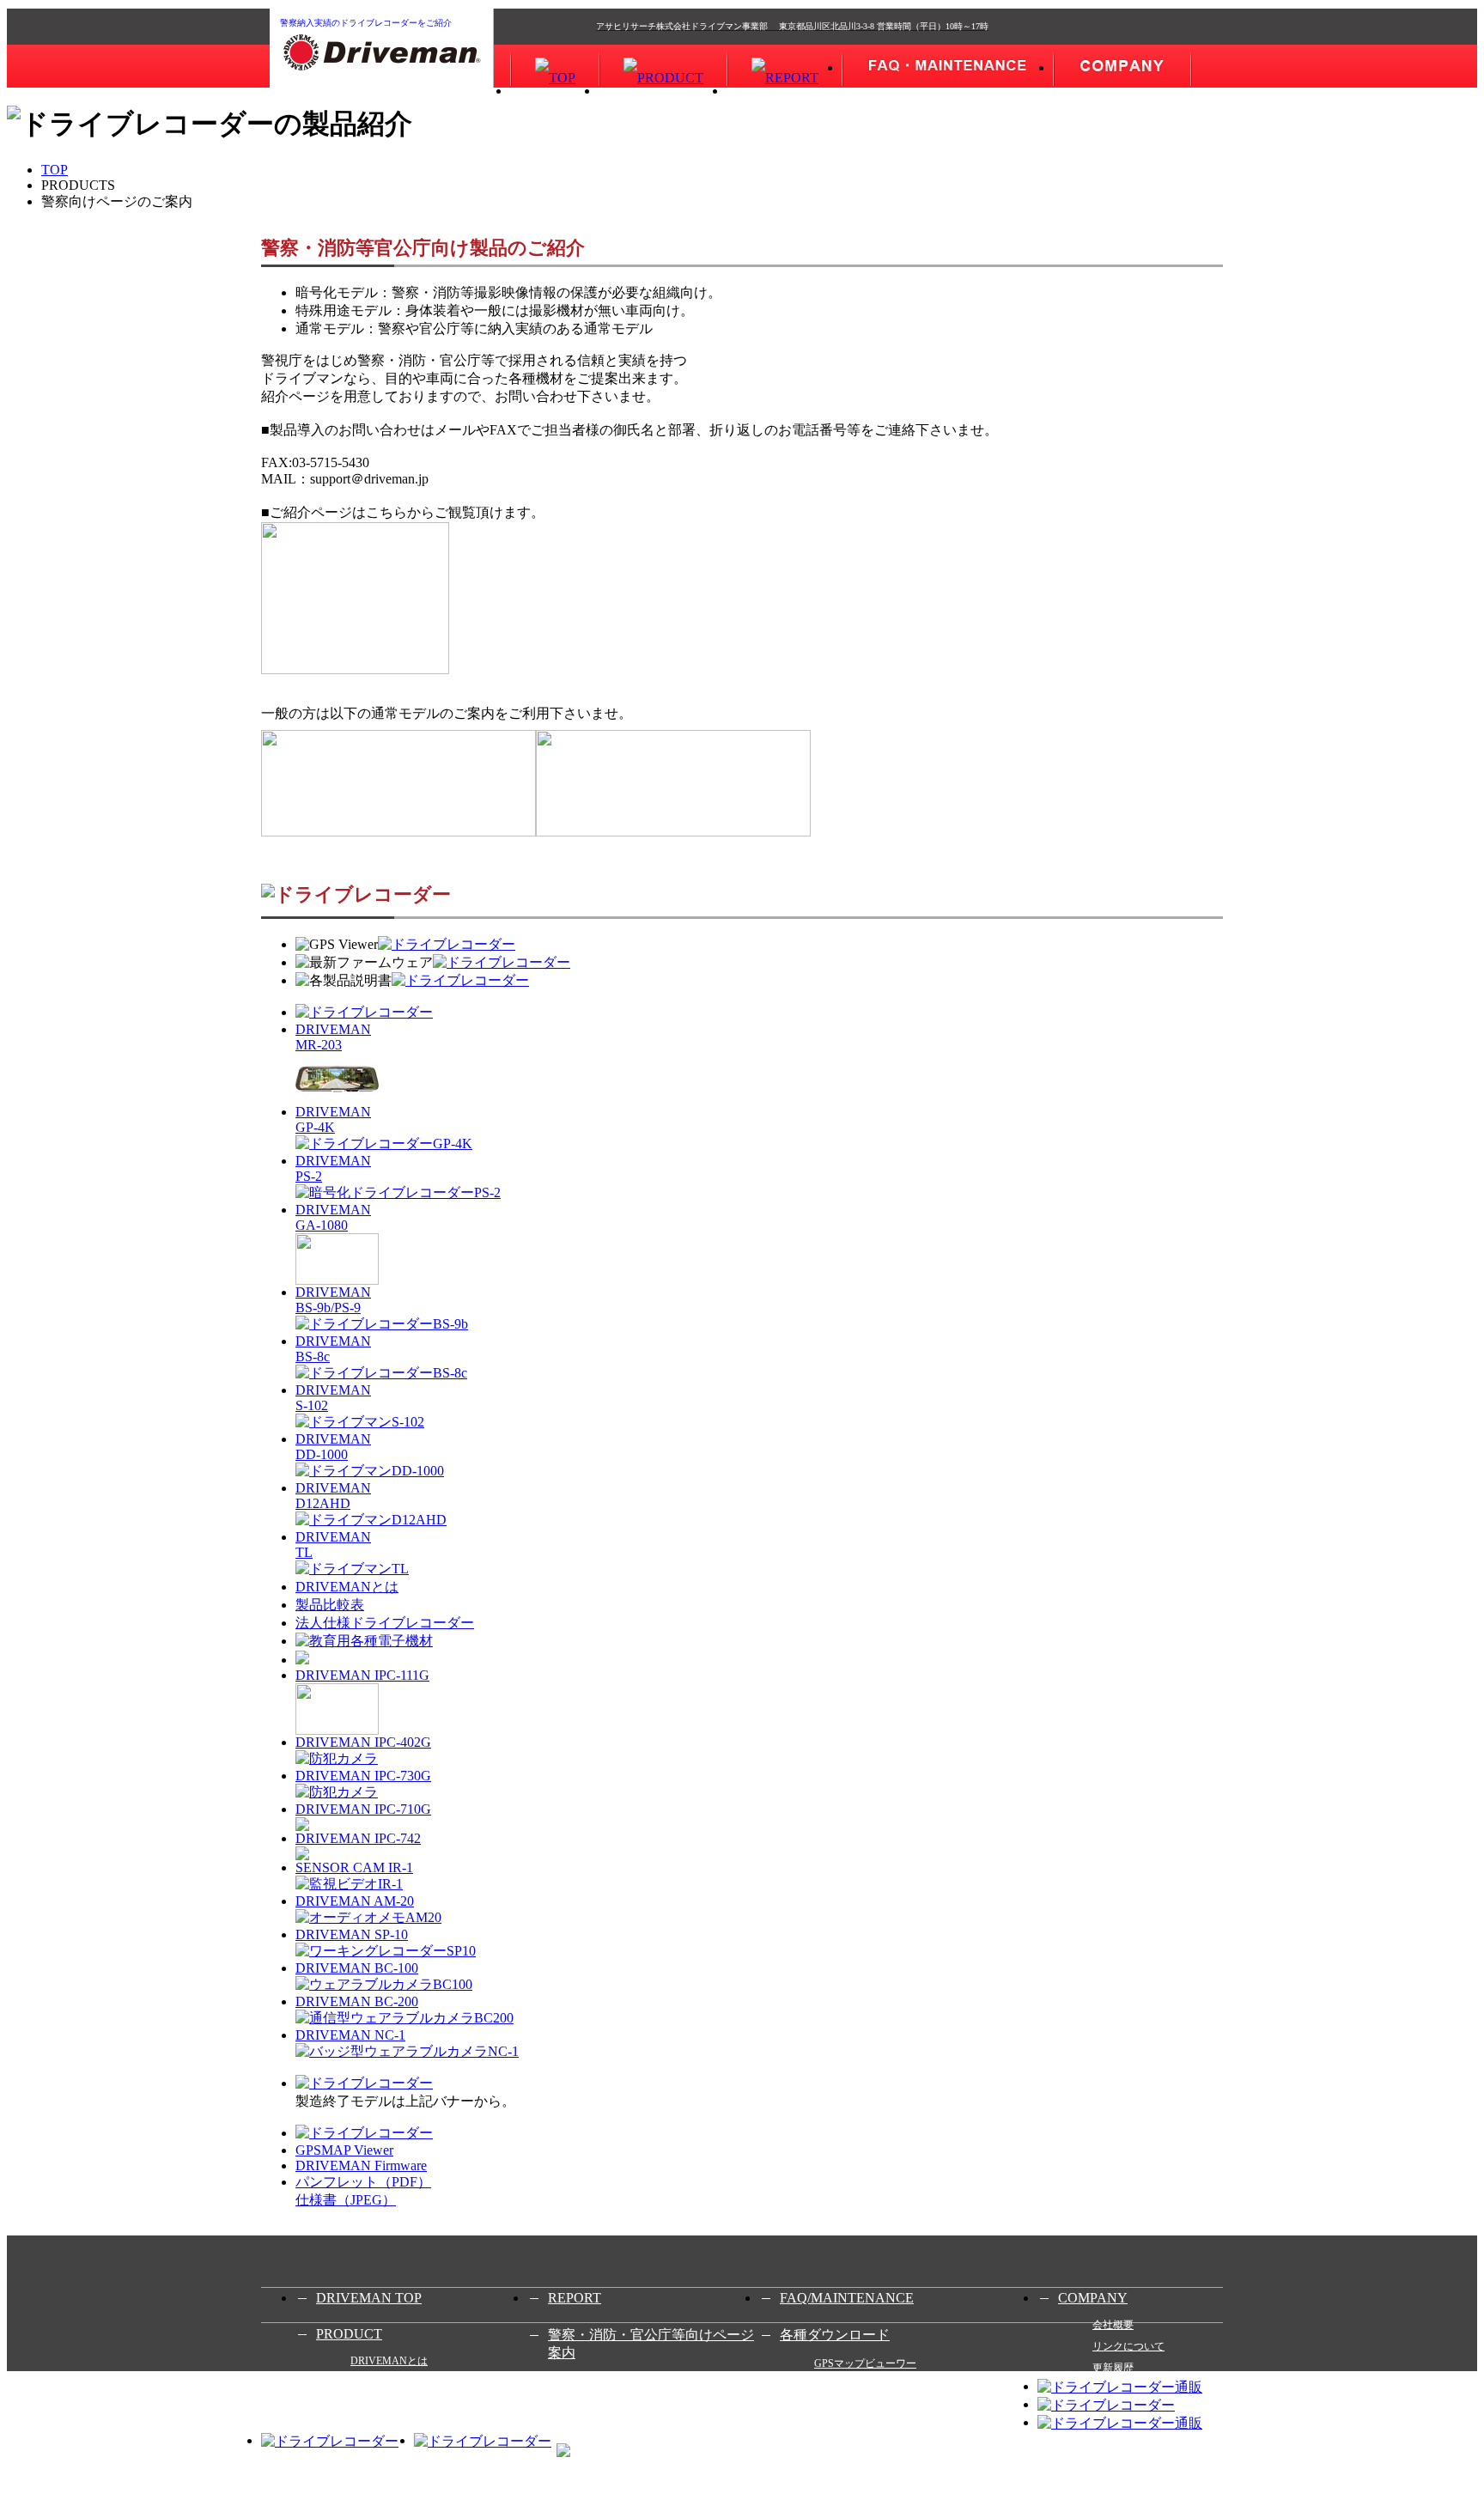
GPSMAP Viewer (344, 2150)
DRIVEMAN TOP (369, 2298)
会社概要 (1113, 2325)
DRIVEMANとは (347, 1587)
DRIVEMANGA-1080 (333, 1217)
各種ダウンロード (835, 2335)
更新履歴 (1113, 2368)
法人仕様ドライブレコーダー (385, 1623)
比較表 (366, 2382)
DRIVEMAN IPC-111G (362, 1675)
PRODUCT (349, 2334)
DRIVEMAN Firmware (361, 2165)
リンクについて (1128, 2346)
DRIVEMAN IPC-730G (363, 1776)
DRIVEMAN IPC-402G (363, 1742)
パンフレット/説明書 (862, 2406)
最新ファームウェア (861, 2385)
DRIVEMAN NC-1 (350, 2035)
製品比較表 (330, 1605)
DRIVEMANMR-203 (333, 1037)
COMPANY (1093, 2298)
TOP (55, 170)
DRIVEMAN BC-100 (357, 1968)
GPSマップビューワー (865, 2363)
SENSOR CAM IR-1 (354, 1867)
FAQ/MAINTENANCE (847, 2298)
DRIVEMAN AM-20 (355, 1901)
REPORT (575, 2298)
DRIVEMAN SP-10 (352, 1934)
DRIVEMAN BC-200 (357, 2001)
